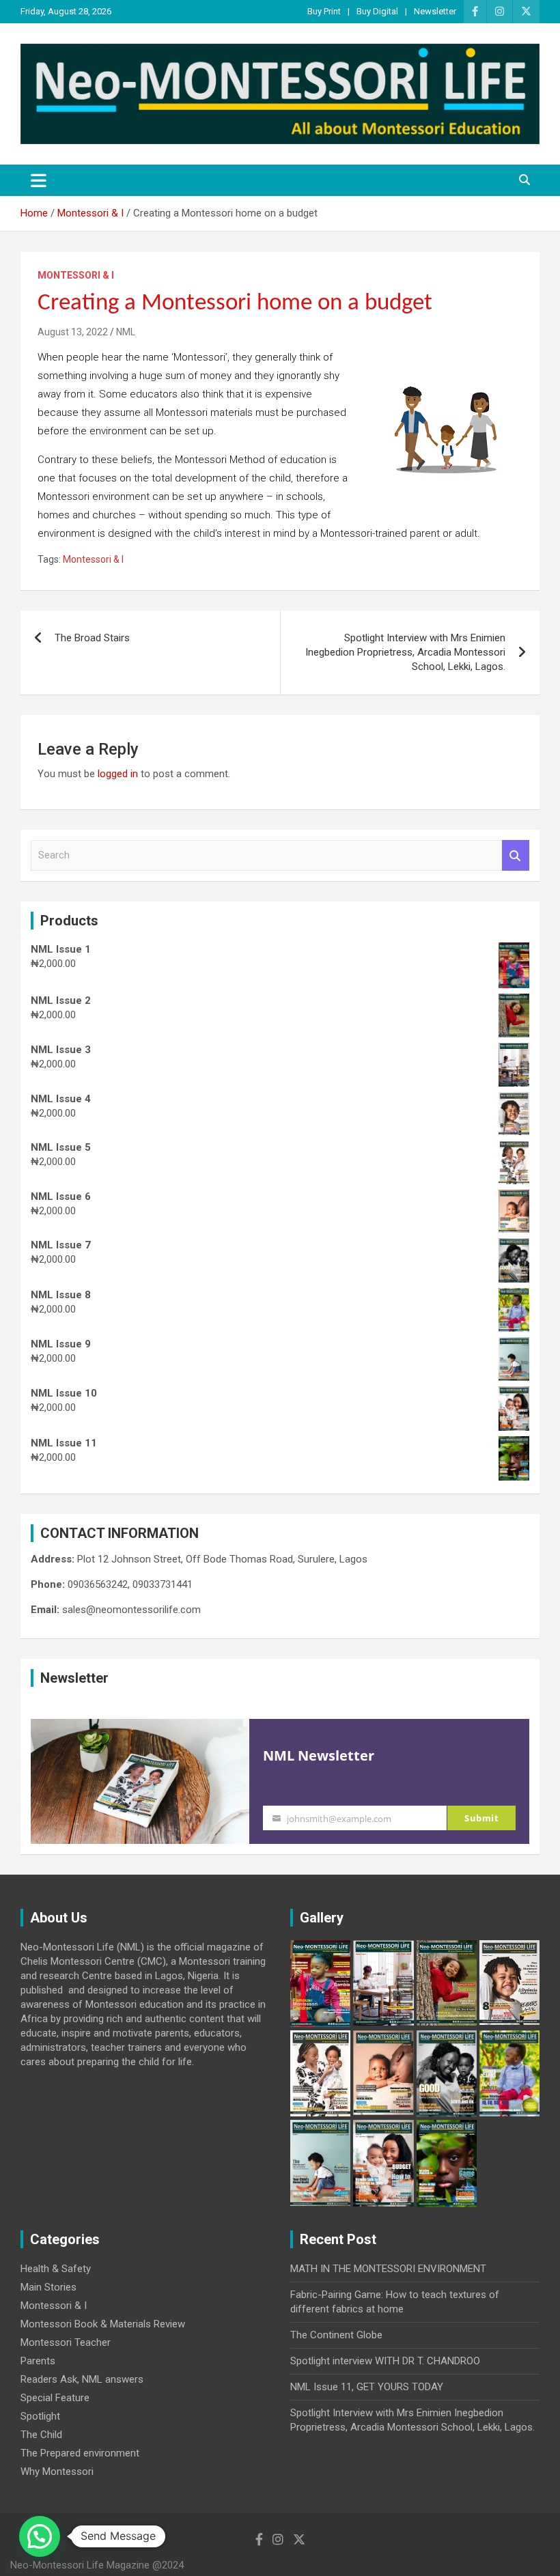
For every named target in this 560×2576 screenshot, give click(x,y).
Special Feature (55, 2398)
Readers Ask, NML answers (82, 2379)
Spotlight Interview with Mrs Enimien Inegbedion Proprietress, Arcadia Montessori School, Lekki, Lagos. (405, 652)
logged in (118, 774)
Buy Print (324, 11)
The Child (41, 2435)
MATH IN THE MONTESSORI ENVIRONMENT (388, 2269)
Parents (38, 2361)
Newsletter (435, 11)
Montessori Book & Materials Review (103, 2324)
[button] (40, 2536)
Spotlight (40, 2416)
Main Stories (48, 2287)
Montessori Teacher (66, 2342)
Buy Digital (377, 11)
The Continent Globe (336, 2335)
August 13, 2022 (73, 332)
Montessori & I (76, 275)
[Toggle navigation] (39, 180)
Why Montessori (57, 2472)
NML (126, 332)
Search (516, 855)
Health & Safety (56, 2269)
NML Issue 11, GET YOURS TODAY (367, 2387)
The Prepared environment (80, 2453)
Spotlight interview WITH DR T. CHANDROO (385, 2361)
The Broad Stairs (92, 638)
